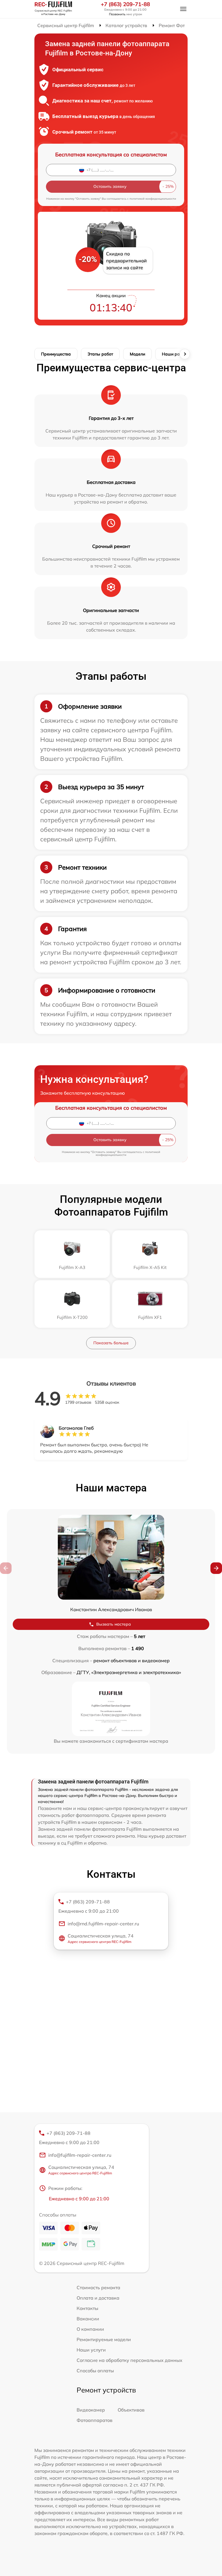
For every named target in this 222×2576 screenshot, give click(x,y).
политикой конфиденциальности (153, 199)
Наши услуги (91, 2350)
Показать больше (111, 1343)
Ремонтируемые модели (104, 2339)
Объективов (131, 2410)
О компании (90, 2329)
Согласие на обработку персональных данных (129, 2360)
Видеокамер (91, 2410)
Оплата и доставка (98, 2298)
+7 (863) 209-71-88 (125, 4)
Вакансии (88, 2319)
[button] (216, 1568)
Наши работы (176, 354)
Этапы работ (100, 354)
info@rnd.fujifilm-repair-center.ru (103, 1924)
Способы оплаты (95, 2371)
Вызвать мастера (114, 1624)
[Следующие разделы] (185, 354)
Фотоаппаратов (95, 2420)
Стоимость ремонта (98, 2287)
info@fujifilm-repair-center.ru (80, 2155)
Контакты (87, 2308)
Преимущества (56, 354)
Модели (137, 354)
